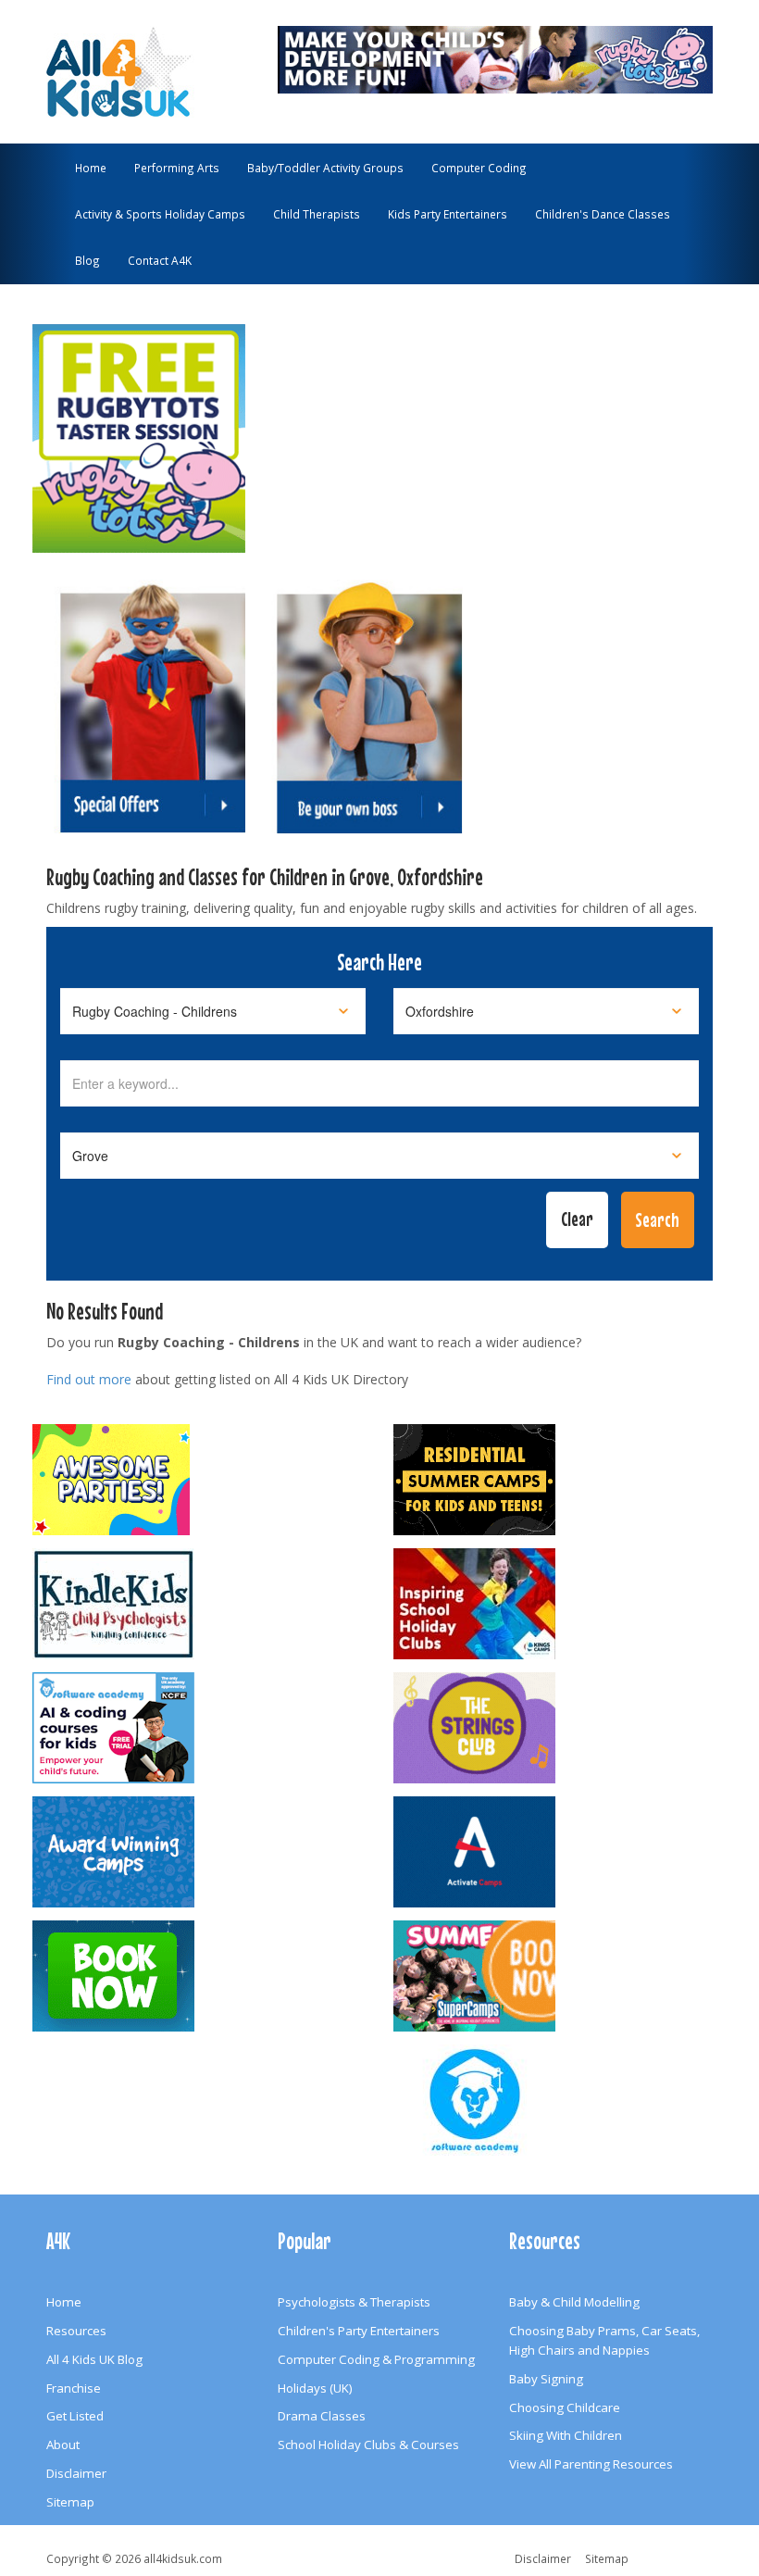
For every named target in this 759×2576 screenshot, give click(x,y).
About (63, 2445)
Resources (76, 2331)
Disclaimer (76, 2473)
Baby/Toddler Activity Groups (325, 168)
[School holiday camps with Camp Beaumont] (199, 1852)
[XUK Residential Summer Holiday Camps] (560, 1480)
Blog (87, 260)
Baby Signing (546, 2379)
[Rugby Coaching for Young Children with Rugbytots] (495, 57)
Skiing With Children (566, 2435)
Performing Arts (177, 168)
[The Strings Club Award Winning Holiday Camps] (560, 1728)
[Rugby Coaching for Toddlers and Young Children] (139, 430)
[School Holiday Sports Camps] (560, 1604)
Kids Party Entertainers (448, 214)
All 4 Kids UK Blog (94, 2359)
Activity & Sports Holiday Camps (160, 214)
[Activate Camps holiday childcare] (560, 1852)
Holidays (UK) (315, 2388)
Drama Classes (322, 2416)
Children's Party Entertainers (359, 2331)
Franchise (74, 2388)
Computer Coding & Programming (376, 2359)
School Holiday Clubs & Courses (368, 2445)
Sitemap (70, 2502)
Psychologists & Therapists (354, 2302)
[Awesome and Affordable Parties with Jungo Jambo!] (199, 1480)
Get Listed (75, 2416)
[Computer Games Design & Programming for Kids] (560, 2100)
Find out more (89, 1379)
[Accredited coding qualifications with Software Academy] (199, 1728)
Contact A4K (160, 260)
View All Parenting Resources (591, 2464)
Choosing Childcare (565, 2407)
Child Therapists (317, 214)
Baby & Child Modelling (574, 2302)
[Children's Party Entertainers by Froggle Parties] (199, 1976)
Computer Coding (479, 168)
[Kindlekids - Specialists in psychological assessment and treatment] (199, 1604)
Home (91, 168)
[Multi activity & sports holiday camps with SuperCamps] (560, 1976)
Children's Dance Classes (603, 214)
